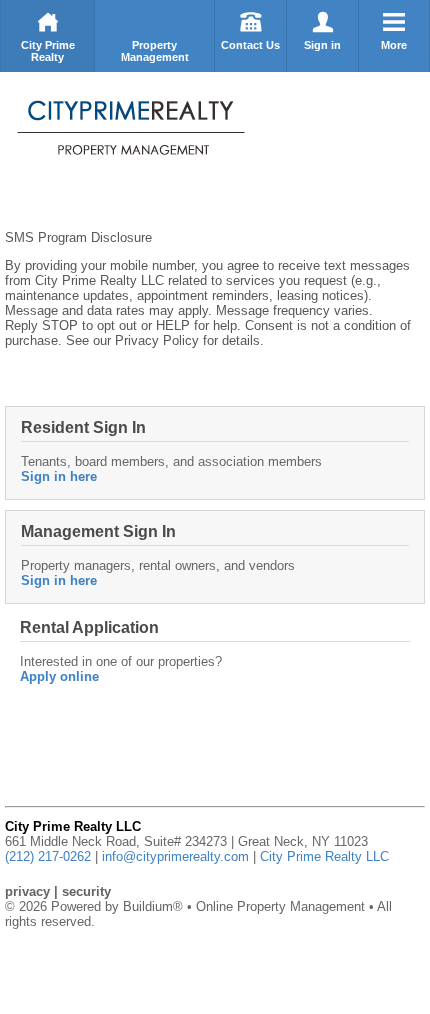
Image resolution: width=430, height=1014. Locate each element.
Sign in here (59, 476)
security (86, 891)
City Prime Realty (48, 51)
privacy (27, 891)
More (394, 45)
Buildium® (153, 906)
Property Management (155, 51)
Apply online (59, 676)
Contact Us (250, 45)
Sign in (322, 45)
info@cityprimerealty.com (175, 856)
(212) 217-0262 (48, 856)
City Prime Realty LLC (324, 856)
